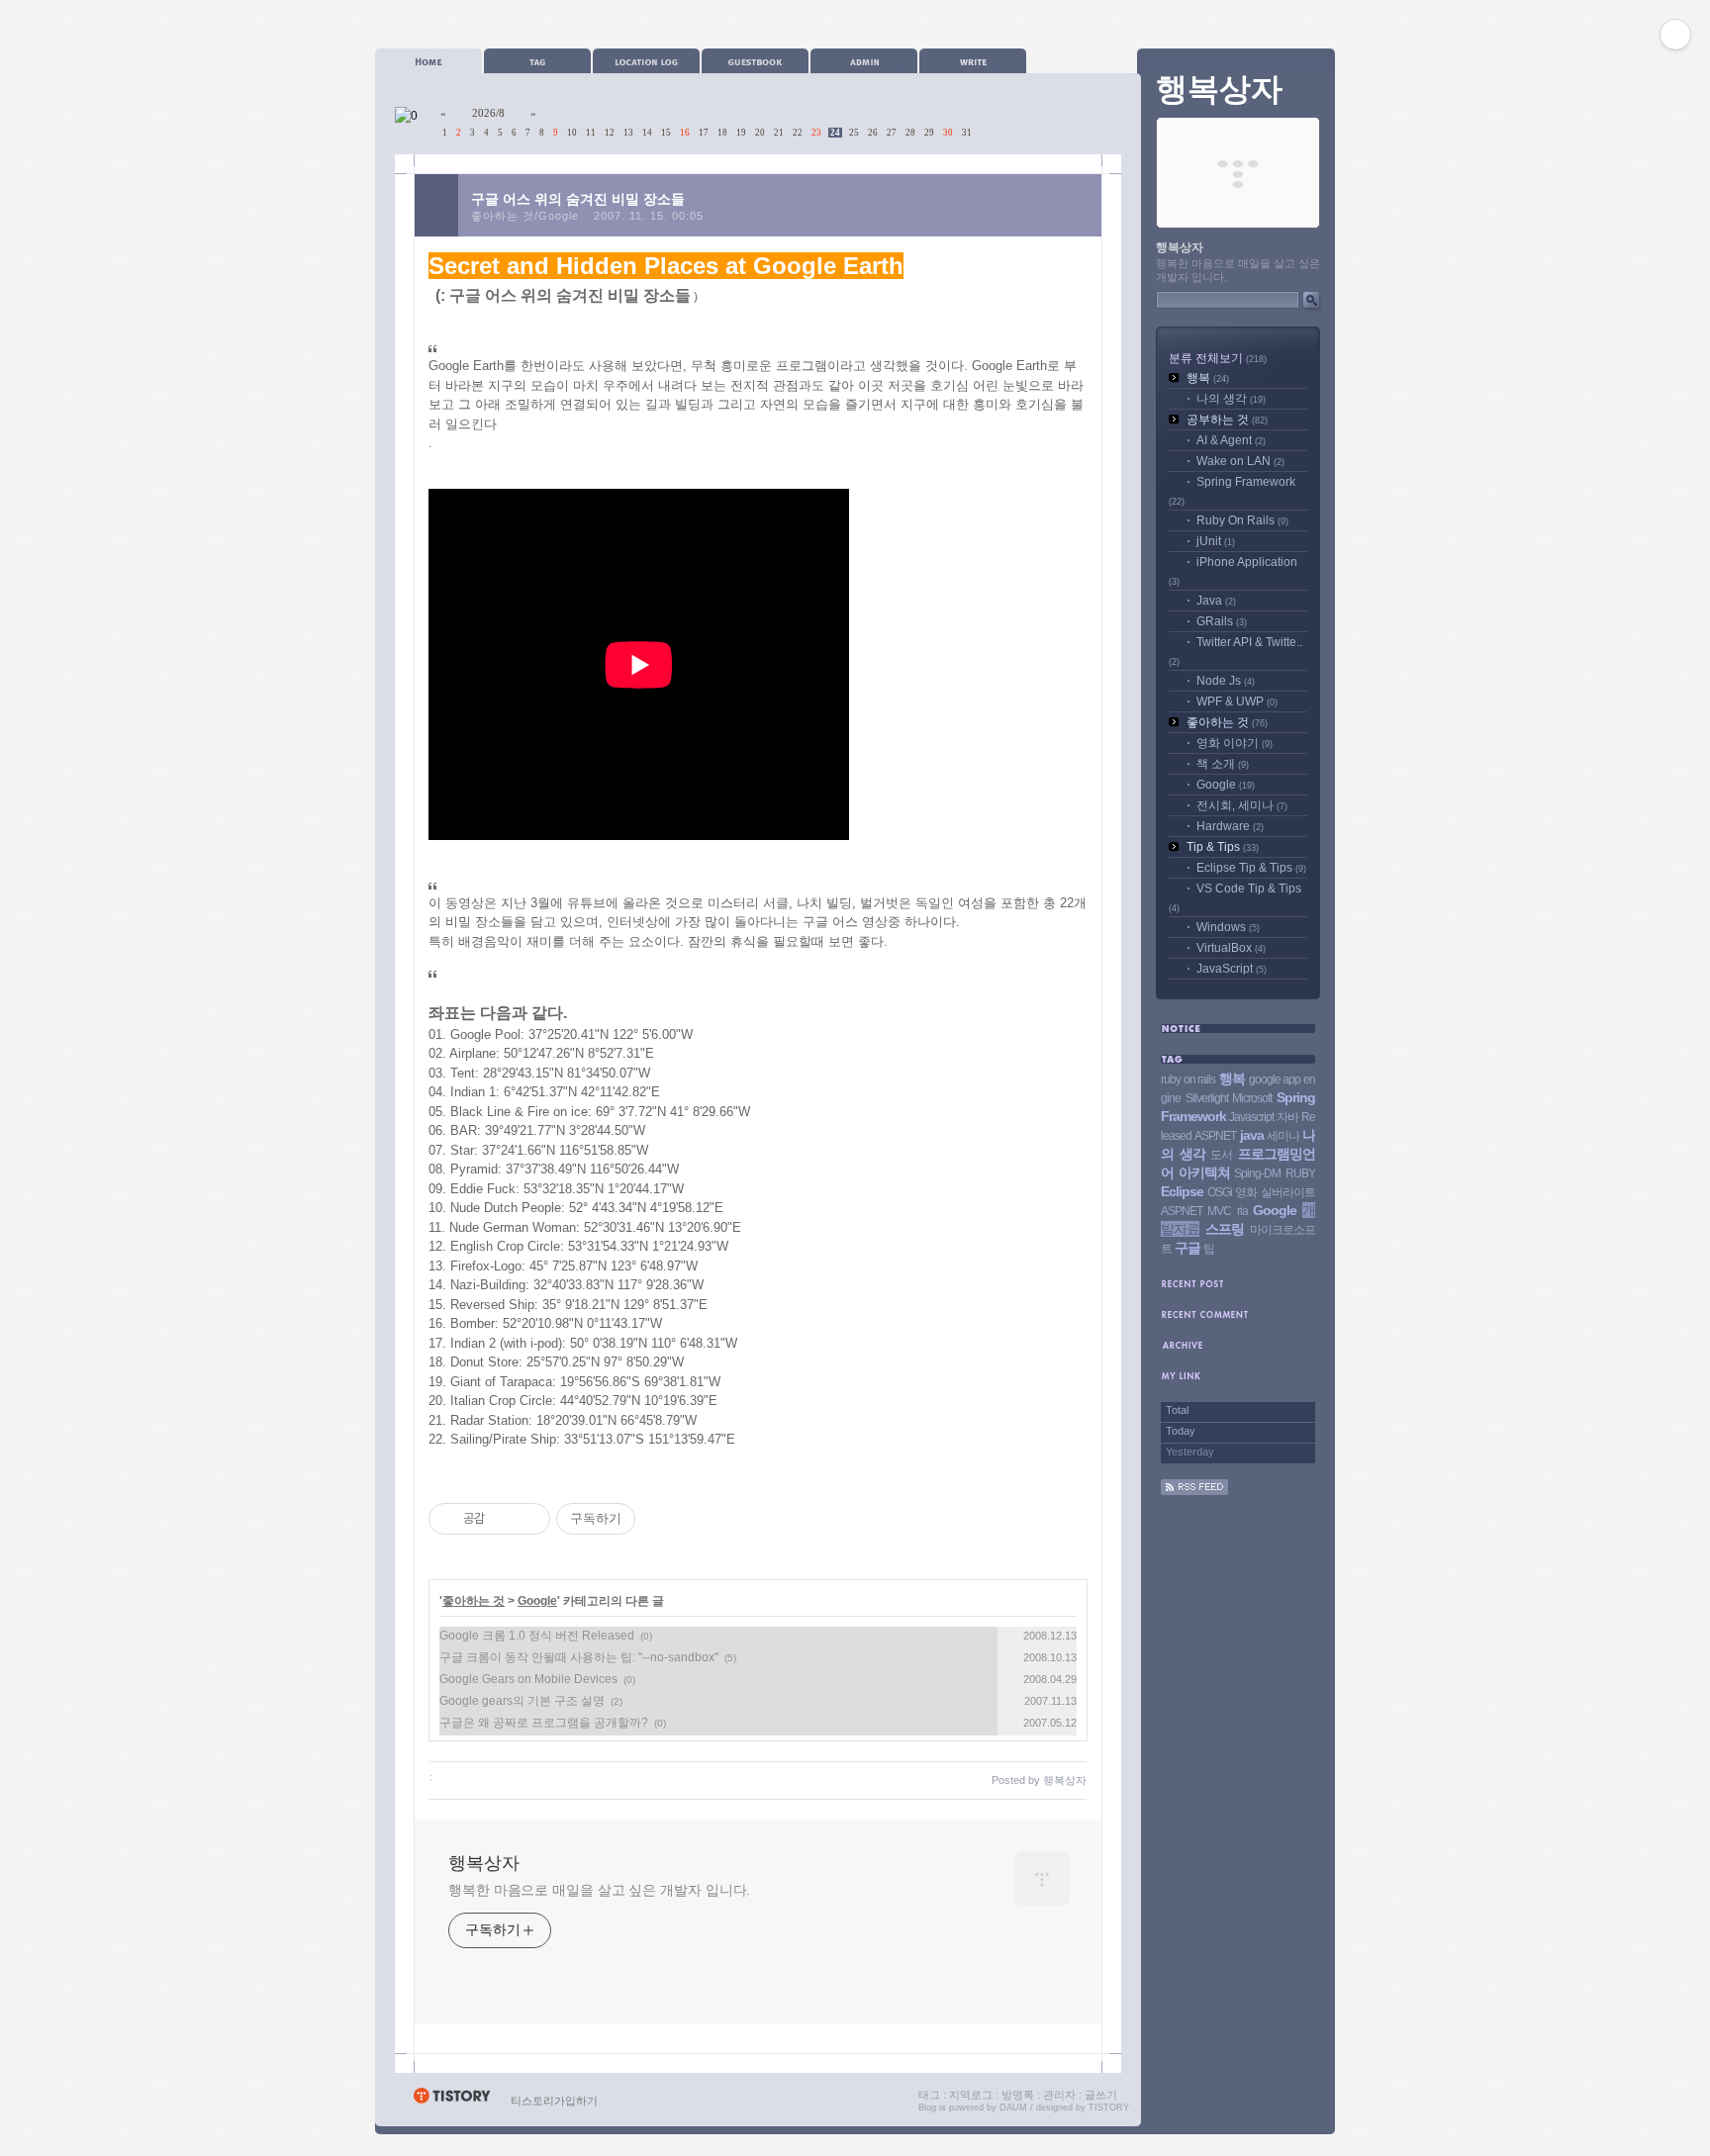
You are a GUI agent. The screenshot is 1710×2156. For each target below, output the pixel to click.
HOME (428, 61)
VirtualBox (1231, 948)
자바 (1287, 1117)
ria (1242, 1211)
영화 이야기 (1235, 743)
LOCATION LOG (646, 61)
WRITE (973, 61)
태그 (929, 2095)
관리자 (1059, 2095)
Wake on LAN (1240, 461)
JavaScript (1232, 969)
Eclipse (1182, 1191)
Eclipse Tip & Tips (1251, 868)
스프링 (1225, 1229)
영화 (1246, 1192)
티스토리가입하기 (554, 2101)
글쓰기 (1101, 2095)
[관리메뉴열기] (1675, 35)
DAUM (1013, 2108)
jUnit (1216, 541)
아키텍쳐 (1204, 1172)
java (1252, 1135)
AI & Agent (1231, 440)
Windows (1228, 927)
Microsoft (1252, 1098)
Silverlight (1207, 1098)
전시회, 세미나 (1242, 805)
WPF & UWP (1237, 702)
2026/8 (488, 113)
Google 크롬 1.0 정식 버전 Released (537, 1636)
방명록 (1018, 2095)
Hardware (1230, 826)
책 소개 (1223, 764)
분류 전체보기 (1218, 358)
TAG (537, 61)
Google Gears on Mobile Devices (528, 1679)
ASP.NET (1215, 1136)
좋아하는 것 (474, 1601)
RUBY (1300, 1173)
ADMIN (864, 61)
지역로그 (971, 2095)
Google (537, 1601)
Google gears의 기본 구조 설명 (522, 1701)
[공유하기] (503, 1519)
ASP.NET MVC (1196, 1211)
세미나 (1283, 1136)
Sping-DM (1257, 1173)
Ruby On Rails (1242, 520)
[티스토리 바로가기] (452, 2101)
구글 (1187, 1248)
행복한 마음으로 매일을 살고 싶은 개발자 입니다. (599, 1890)
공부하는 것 (1227, 420)
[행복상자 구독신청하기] (1194, 1491)
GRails (1222, 621)
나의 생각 (1231, 399)
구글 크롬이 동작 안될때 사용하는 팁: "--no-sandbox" (579, 1657)
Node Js (1226, 681)
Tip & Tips (1223, 847)
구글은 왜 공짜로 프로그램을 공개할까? (544, 1723)
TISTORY (1109, 2108)
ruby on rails (1188, 1079)
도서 (1221, 1155)
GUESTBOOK (755, 61)
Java (1216, 601)
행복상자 (484, 1863)
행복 (1208, 378)
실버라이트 (1288, 1192)
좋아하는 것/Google (525, 216)
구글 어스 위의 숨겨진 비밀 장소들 (578, 199)
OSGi (1220, 1192)
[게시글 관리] (528, 1519)
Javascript (1251, 1117)
